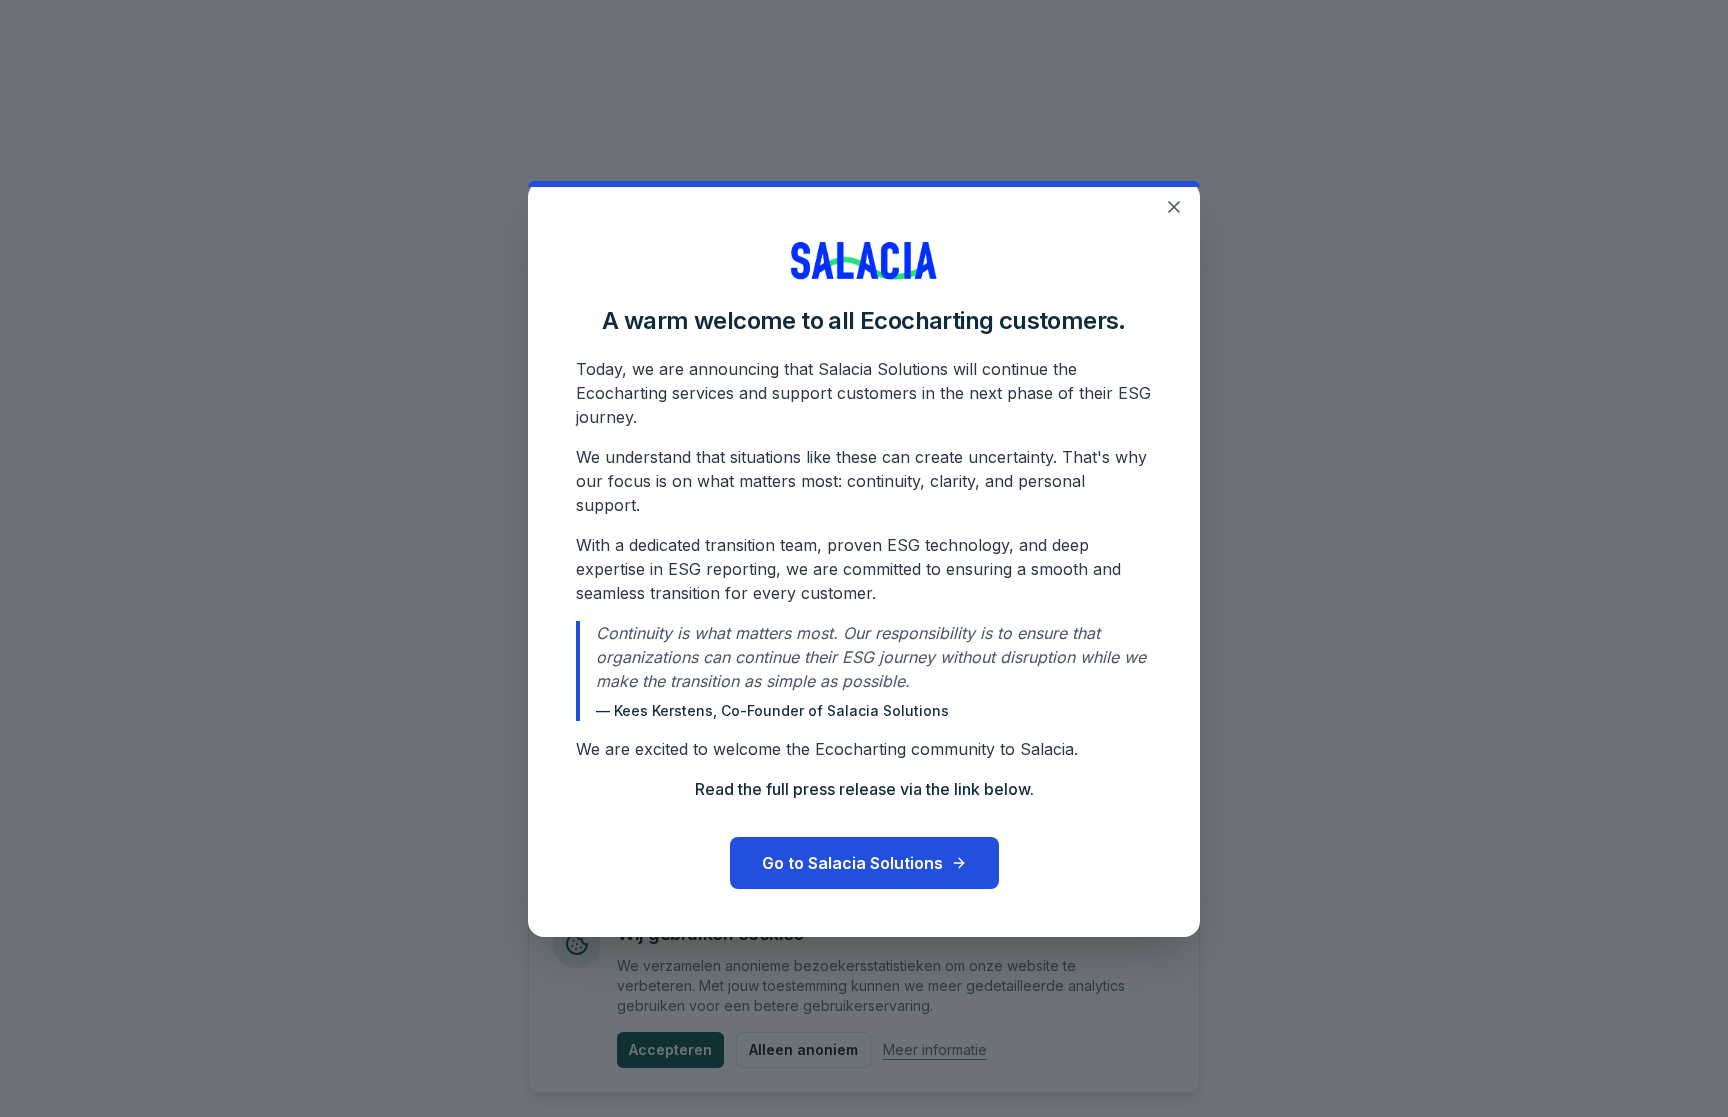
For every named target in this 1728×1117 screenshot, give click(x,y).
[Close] (1174, 207)
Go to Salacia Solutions (852, 863)
